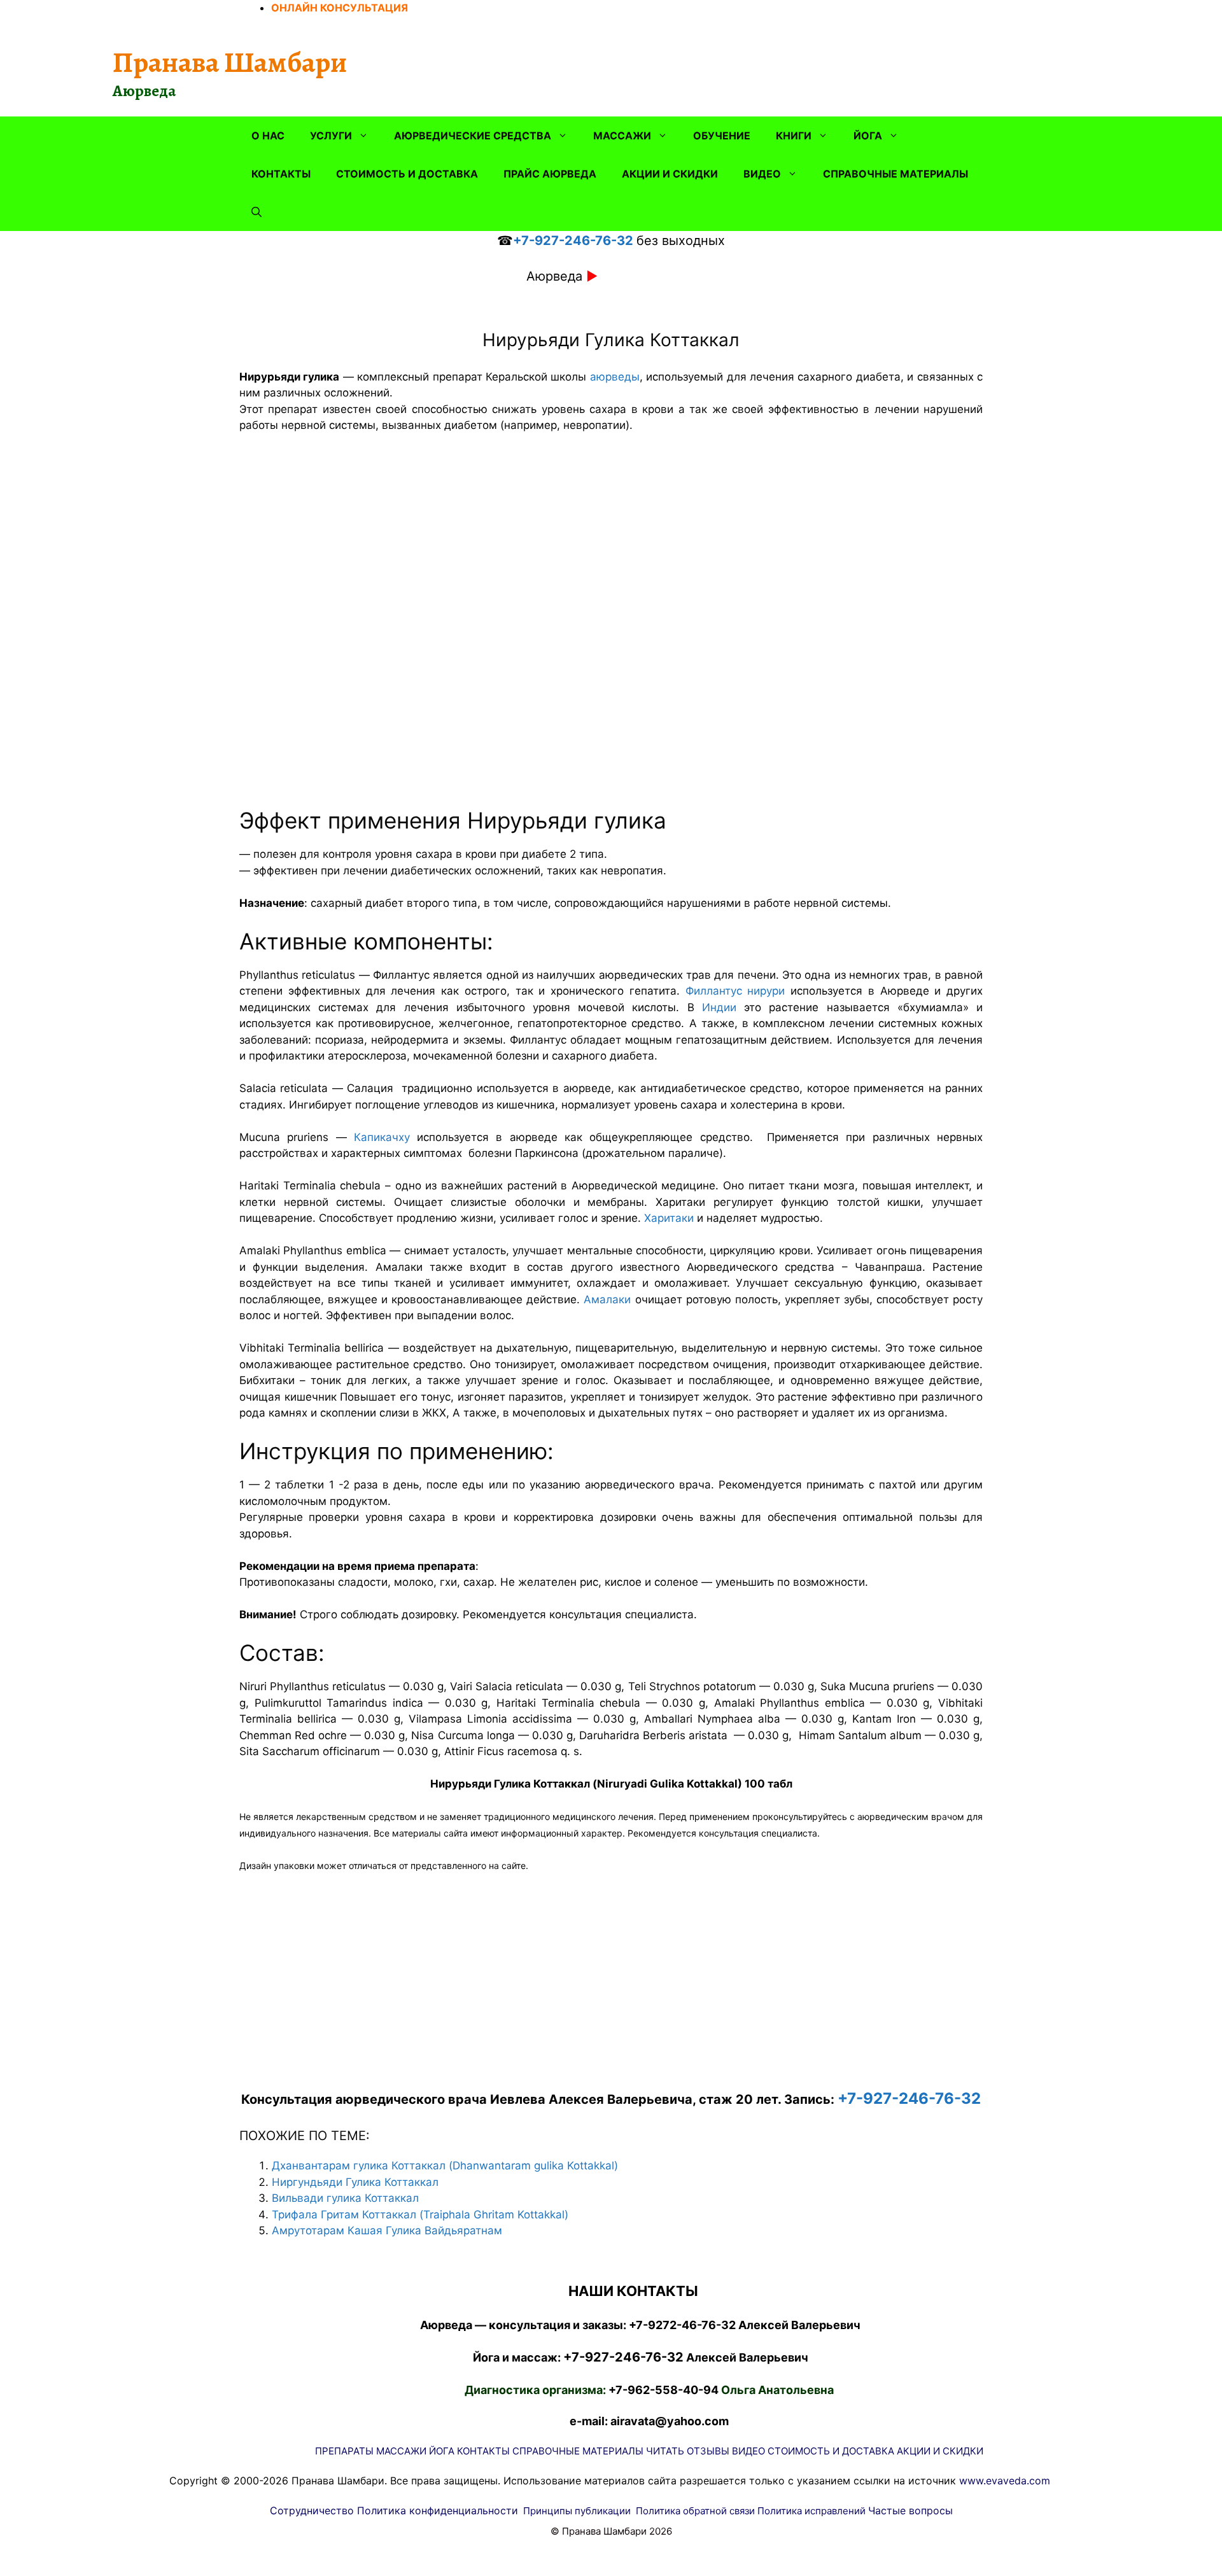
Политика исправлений (811, 2511)
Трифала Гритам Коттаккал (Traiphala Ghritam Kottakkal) (420, 2215)
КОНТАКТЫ (281, 174)
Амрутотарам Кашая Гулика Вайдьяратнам (387, 2230)
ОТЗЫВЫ (708, 2451)
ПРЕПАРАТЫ (344, 2451)
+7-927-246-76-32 (573, 241)
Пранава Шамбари (230, 62)
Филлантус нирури (735, 991)
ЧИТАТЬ (665, 2451)
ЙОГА (868, 136)
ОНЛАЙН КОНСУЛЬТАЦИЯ (340, 8)
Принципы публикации (577, 2511)
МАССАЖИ (622, 136)
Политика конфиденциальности (438, 2510)
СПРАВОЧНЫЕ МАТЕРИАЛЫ (895, 174)
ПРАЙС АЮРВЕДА (550, 174)
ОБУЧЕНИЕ (722, 136)
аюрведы (615, 377)
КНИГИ (794, 136)
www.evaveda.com (1005, 2481)
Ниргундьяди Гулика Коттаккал (355, 2182)
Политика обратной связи (695, 2511)
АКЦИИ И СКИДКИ (670, 174)
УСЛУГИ (331, 136)
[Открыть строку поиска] (256, 212)
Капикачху (382, 1137)
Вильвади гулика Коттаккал (345, 2198)
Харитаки (669, 1218)
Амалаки (607, 1299)
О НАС (268, 136)
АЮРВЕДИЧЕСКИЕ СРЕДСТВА (473, 136)
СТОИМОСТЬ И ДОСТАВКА (407, 174)
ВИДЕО (762, 174)
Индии (719, 1007)
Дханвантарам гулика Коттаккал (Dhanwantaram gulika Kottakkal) (445, 2166)
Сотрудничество (312, 2510)
